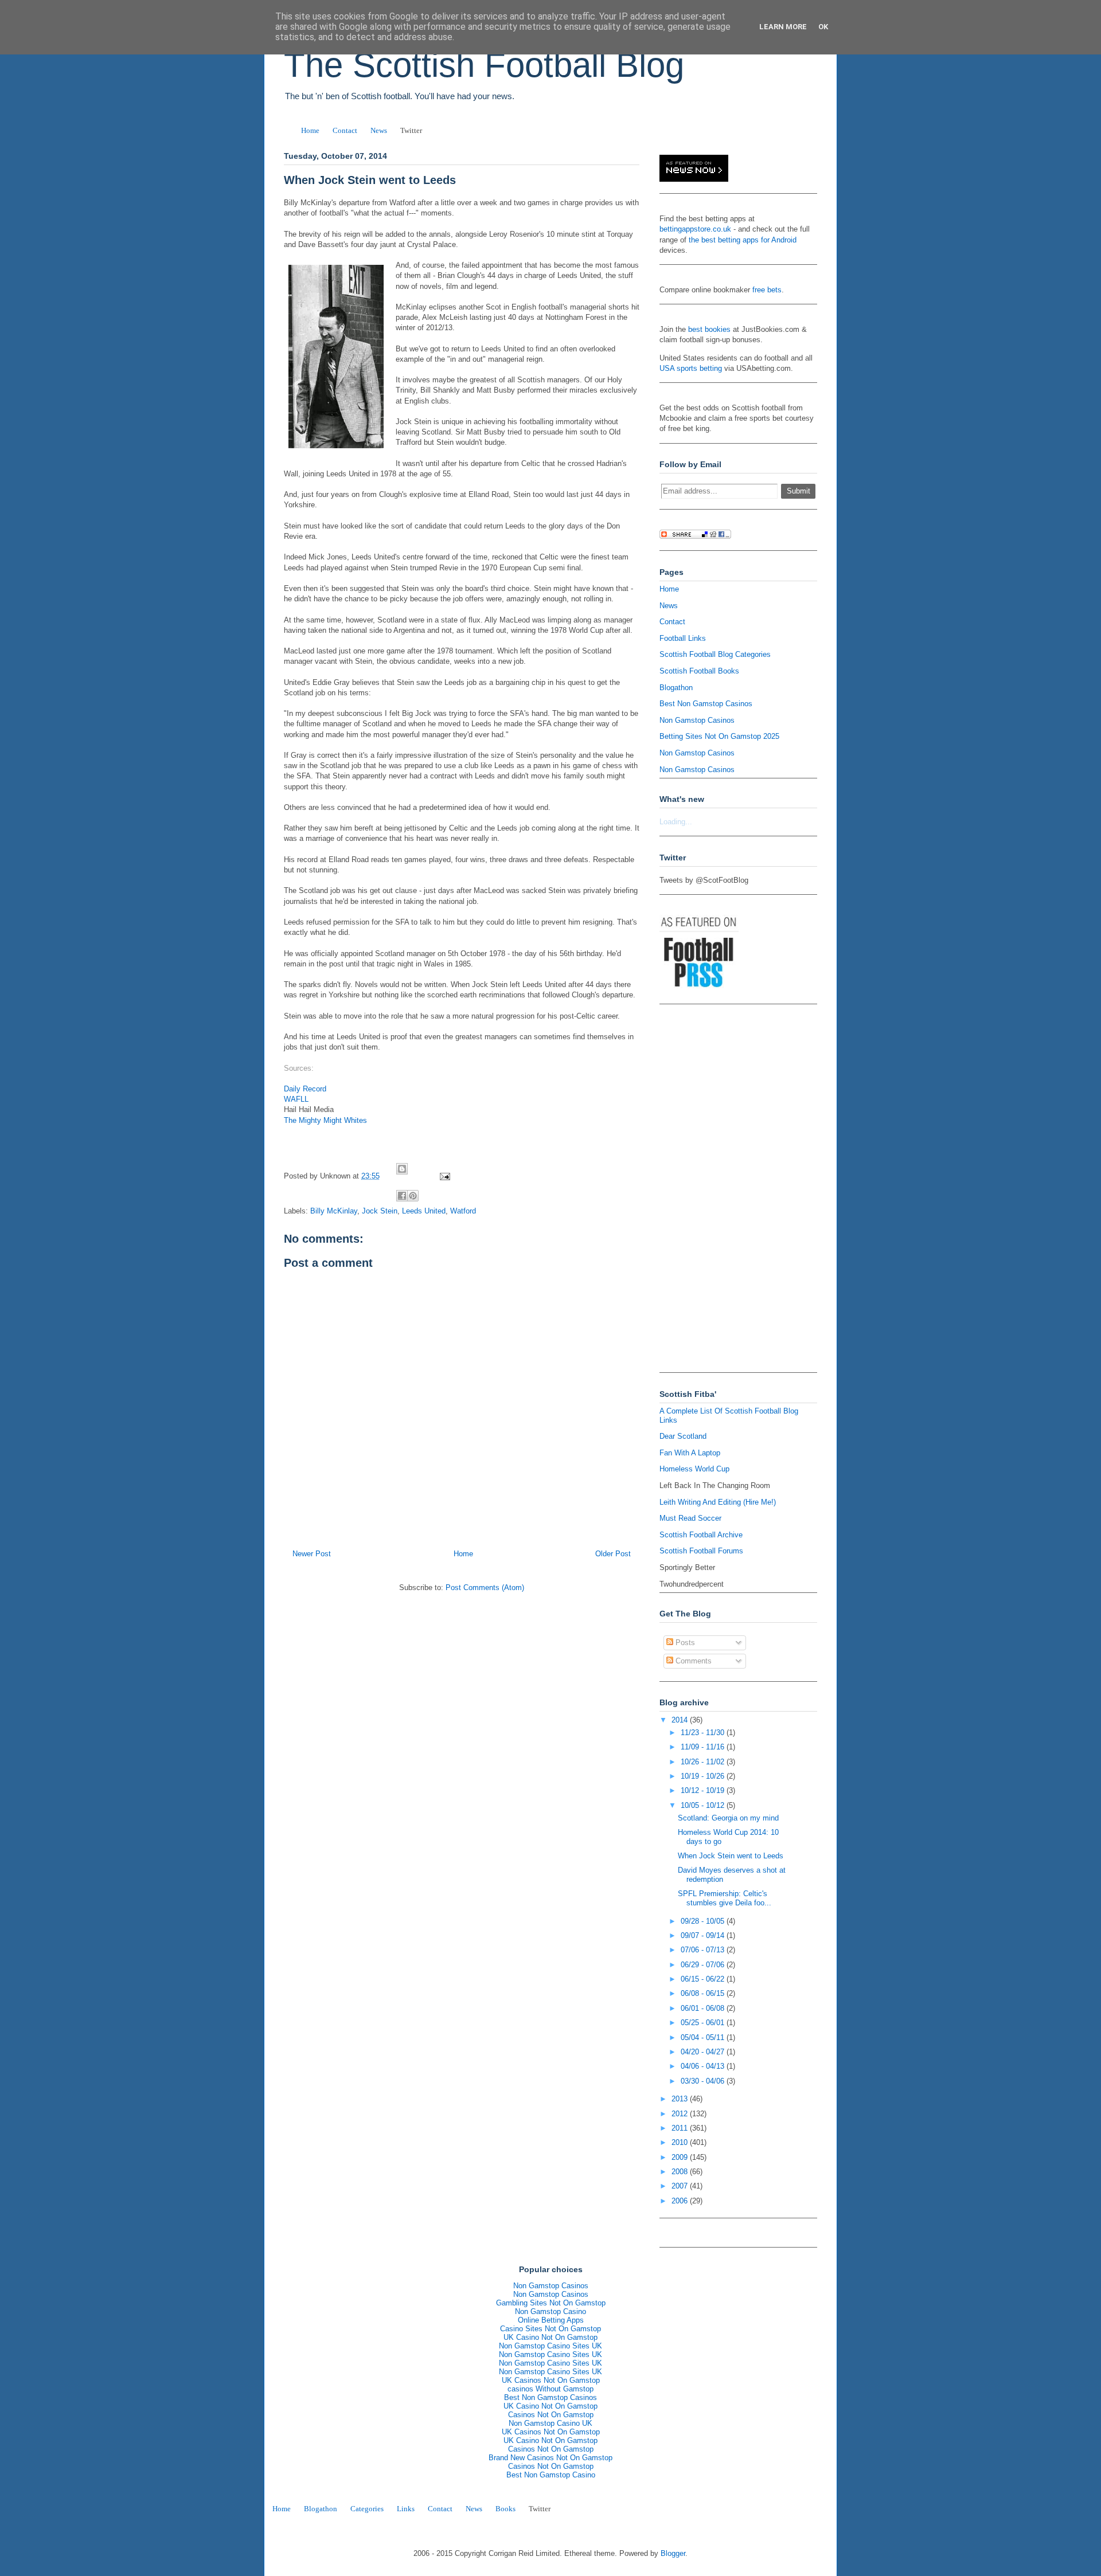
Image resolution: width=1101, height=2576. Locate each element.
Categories (367, 2509)
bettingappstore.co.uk (695, 229)
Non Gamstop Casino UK (550, 2423)
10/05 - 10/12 (704, 1805)
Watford (463, 1211)
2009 (681, 2157)
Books (505, 2509)
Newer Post (312, 1554)
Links (406, 2509)
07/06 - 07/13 (704, 1950)
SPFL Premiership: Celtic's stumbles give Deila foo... (725, 1898)
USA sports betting (691, 368)
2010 (681, 2142)
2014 (681, 1720)
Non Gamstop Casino (550, 2311)
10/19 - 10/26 (704, 1776)
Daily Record (305, 1089)
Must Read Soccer (690, 1518)
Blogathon (676, 688)
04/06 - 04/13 (704, 2066)
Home (310, 130)
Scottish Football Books (699, 671)
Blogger (673, 2553)
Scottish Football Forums (701, 1551)
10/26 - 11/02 (704, 1762)
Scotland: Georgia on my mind (728, 1818)
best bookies (709, 329)
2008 (681, 2172)
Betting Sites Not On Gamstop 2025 (719, 736)
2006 (681, 2201)
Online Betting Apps (551, 2320)
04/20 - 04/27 (704, 2052)
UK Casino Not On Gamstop (550, 2337)
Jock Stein (380, 1211)
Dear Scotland (683, 1436)
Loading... (676, 822)
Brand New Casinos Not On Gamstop (550, 2458)
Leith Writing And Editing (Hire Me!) (718, 1502)
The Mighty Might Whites (325, 1120)
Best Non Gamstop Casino (551, 2475)
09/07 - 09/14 (704, 1935)
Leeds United (424, 1211)
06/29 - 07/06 (704, 1965)
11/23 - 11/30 (704, 1733)
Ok (823, 27)
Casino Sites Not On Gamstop (550, 2329)
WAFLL (296, 1099)
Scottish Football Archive (701, 1535)
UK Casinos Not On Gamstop (551, 2380)
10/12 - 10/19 (704, 1790)
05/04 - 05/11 (704, 2037)
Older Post (613, 1554)
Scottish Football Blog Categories (715, 654)
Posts (684, 1643)
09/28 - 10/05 (704, 1921)
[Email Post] (443, 1176)
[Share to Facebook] (402, 1196)
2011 (681, 2128)
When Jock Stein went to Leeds (731, 1856)
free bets (767, 290)
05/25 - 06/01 (704, 2023)
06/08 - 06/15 (704, 1993)
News (379, 130)
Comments (692, 1661)
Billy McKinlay (334, 1211)
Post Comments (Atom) (485, 1588)
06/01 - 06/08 (704, 2008)
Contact (345, 130)
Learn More (783, 27)
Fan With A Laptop (690, 1453)
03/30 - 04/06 (704, 2081)
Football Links (683, 638)
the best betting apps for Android (743, 240)
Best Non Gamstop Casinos (706, 704)
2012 (681, 2114)
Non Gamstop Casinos (697, 720)
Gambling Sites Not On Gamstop (551, 2303)
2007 (681, 2186)
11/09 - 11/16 (704, 1747)
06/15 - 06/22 (704, 1979)
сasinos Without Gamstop (550, 2389)
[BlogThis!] (402, 1169)
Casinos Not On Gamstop (551, 2415)
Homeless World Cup (694, 1469)
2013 (681, 2099)
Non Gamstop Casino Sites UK (550, 2346)
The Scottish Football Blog (484, 65)
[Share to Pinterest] (413, 1196)
